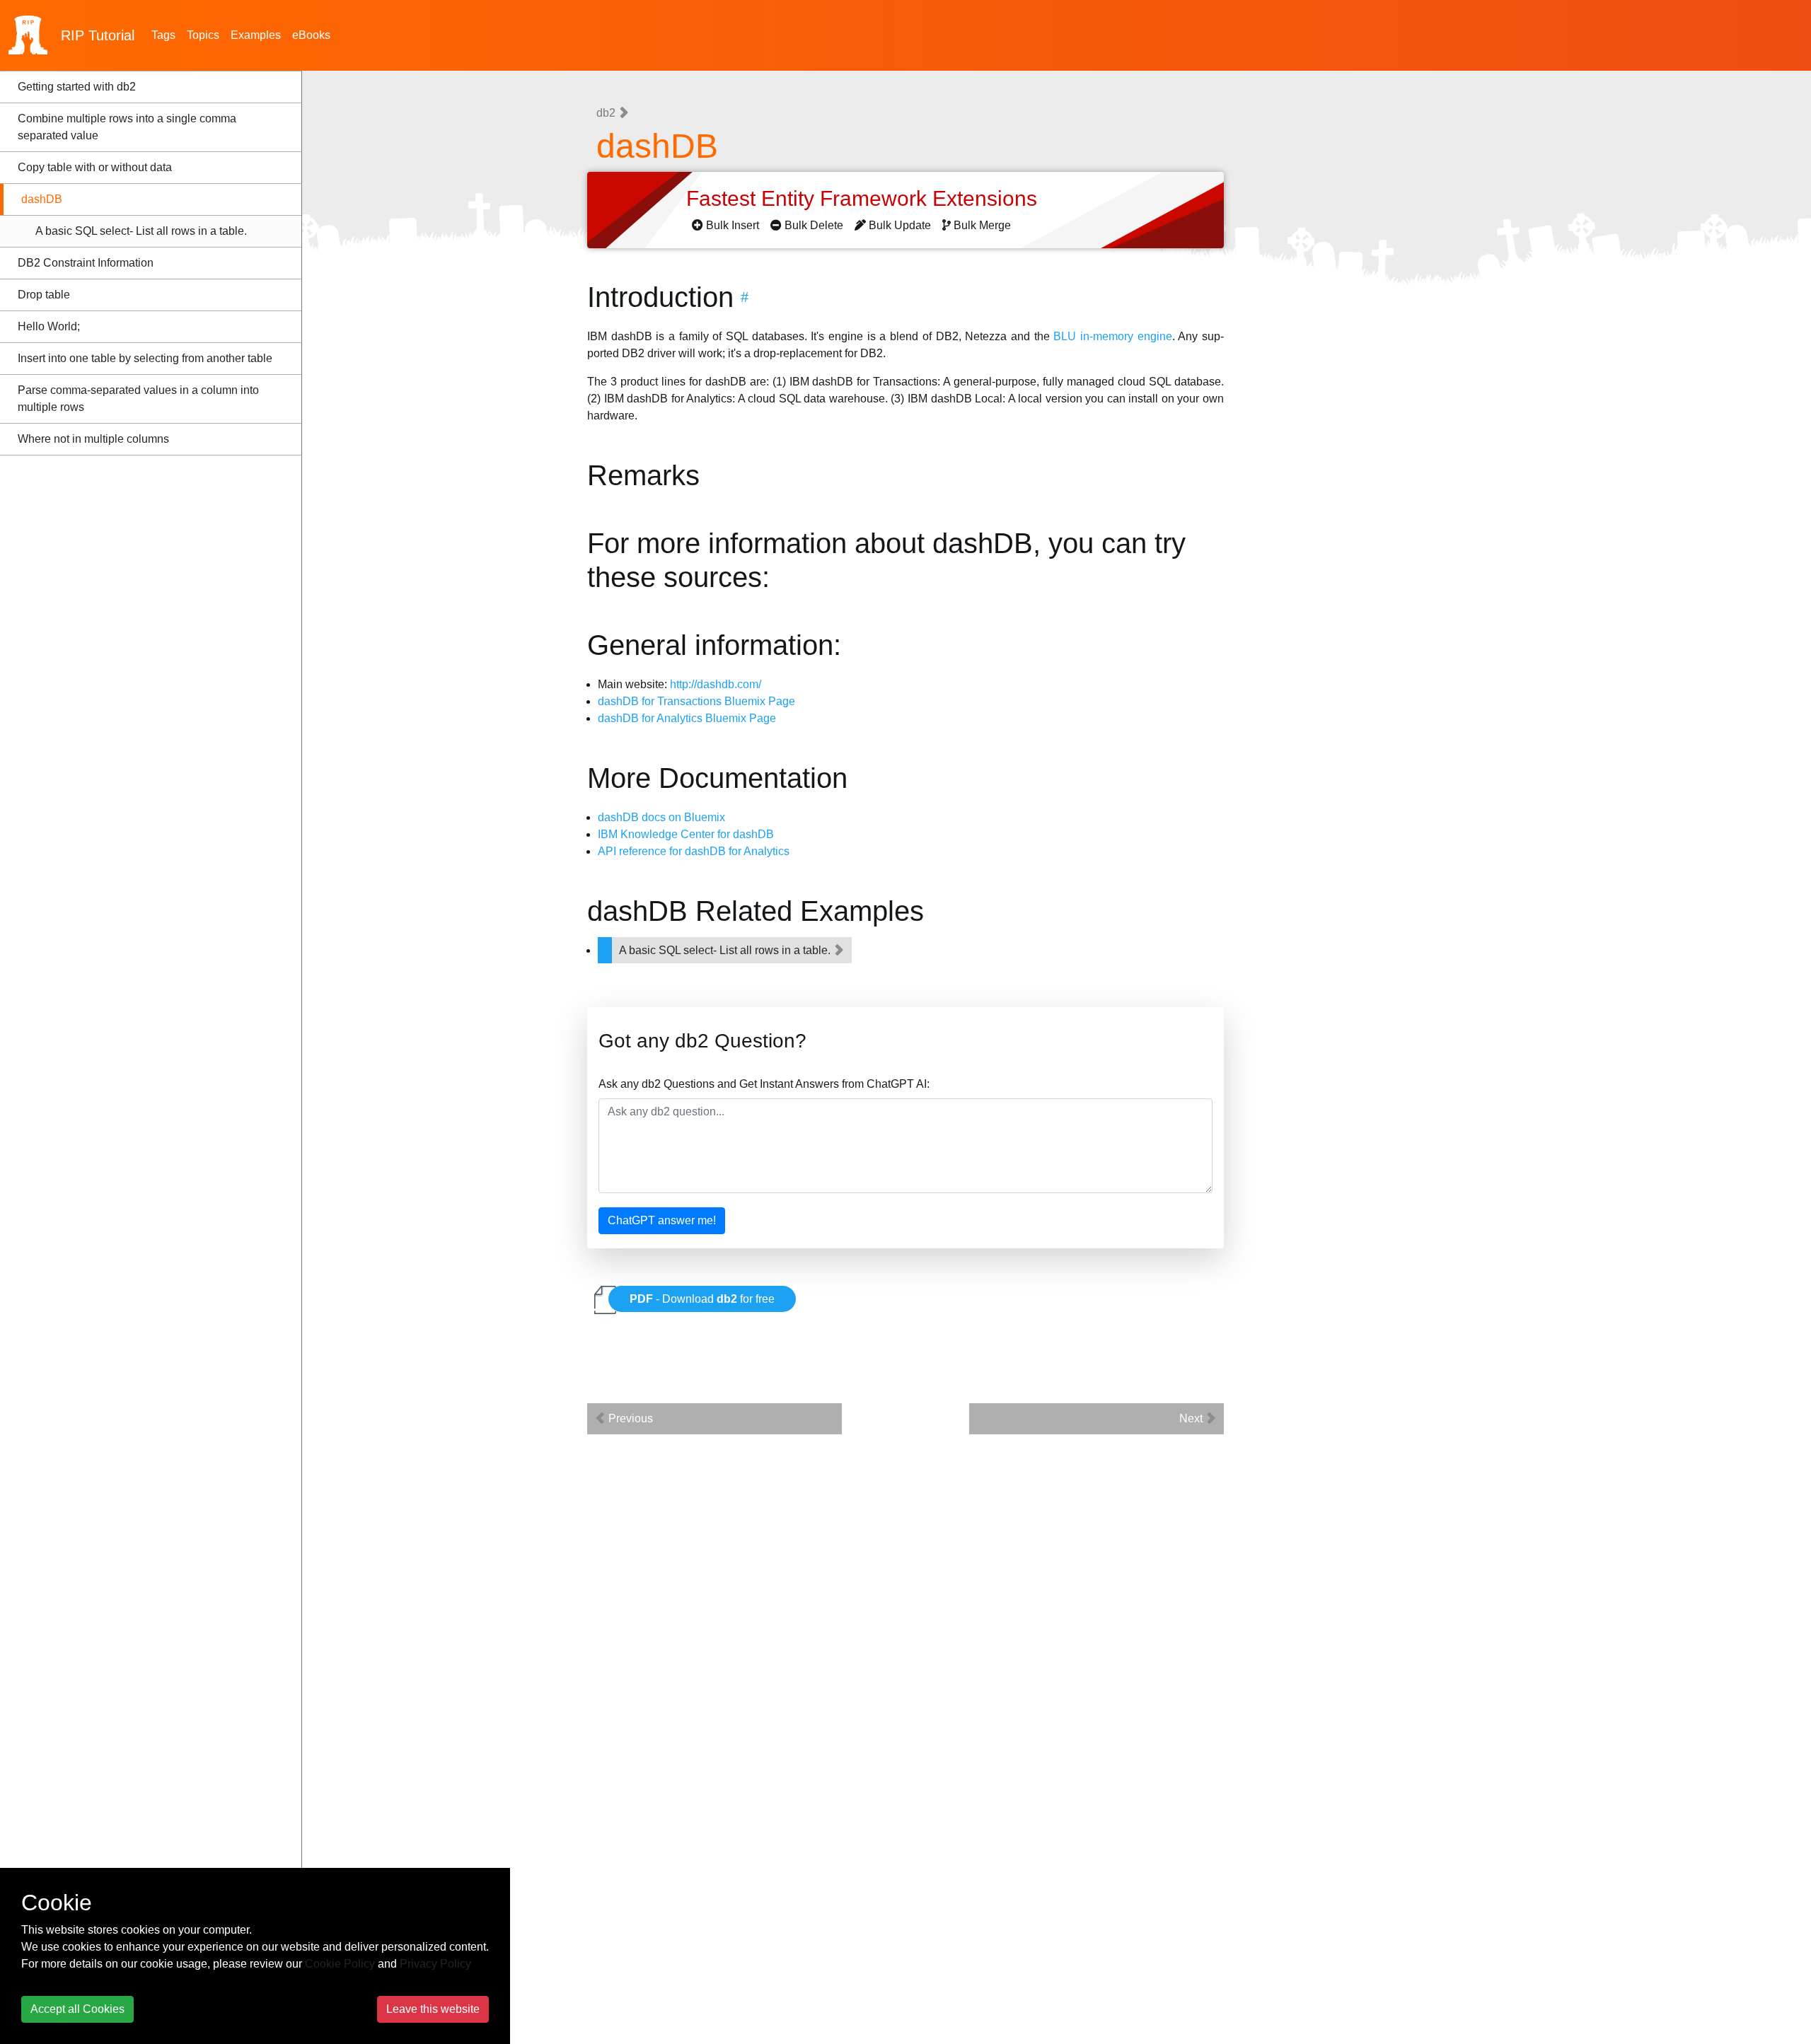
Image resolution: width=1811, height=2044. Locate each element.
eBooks (311, 35)
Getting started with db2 (77, 87)
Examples (256, 35)
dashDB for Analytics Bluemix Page (687, 718)
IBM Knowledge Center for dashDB (686, 834)
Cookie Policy (340, 1964)
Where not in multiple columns (93, 439)
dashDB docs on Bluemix (661, 817)
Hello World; (49, 326)
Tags (163, 35)
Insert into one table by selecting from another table (145, 358)
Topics (203, 35)
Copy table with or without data (95, 167)
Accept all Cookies (77, 2009)
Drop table (44, 295)
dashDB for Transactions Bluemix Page (696, 701)
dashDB (42, 199)
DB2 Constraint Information (86, 263)
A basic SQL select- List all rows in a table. (141, 231)
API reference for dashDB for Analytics (694, 851)
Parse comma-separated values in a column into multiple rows (138, 399)
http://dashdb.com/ (716, 684)
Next (1192, 1418)
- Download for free (702, 1299)
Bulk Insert (733, 225)
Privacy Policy (435, 1964)
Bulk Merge (982, 225)
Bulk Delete (814, 225)
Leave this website (433, 2009)
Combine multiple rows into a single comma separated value (127, 127)
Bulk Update (900, 225)
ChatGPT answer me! (662, 1220)
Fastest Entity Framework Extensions (864, 198)
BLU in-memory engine (1112, 336)
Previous (629, 1418)
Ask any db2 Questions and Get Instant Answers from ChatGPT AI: (764, 1084)
